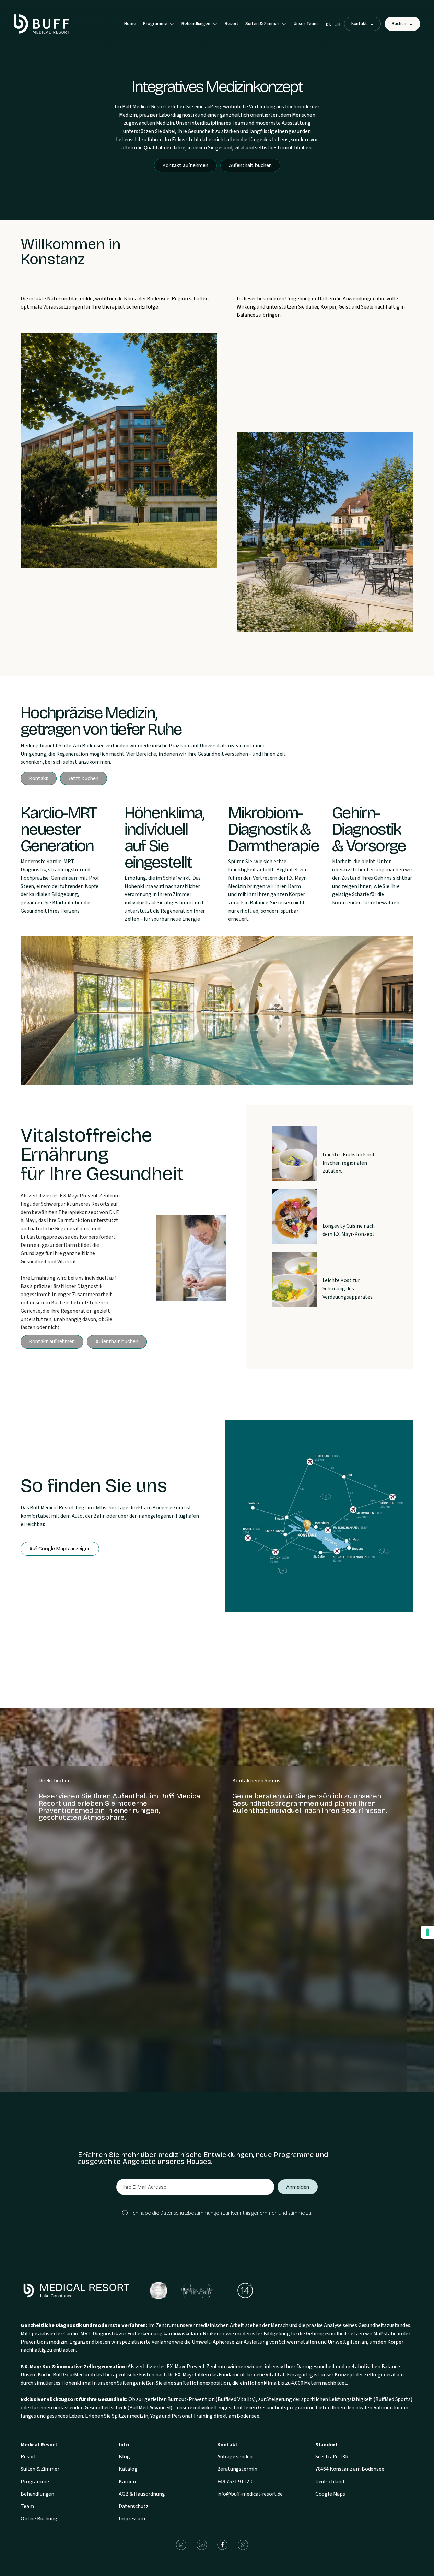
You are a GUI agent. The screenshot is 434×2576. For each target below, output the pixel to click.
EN (337, 25)
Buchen (402, 24)
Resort (232, 24)
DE (329, 25)
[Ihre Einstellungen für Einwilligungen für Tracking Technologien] (427, 1932)
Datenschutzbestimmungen (191, 2213)
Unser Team (306, 24)
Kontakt (363, 24)
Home (130, 24)
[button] (159, 24)
